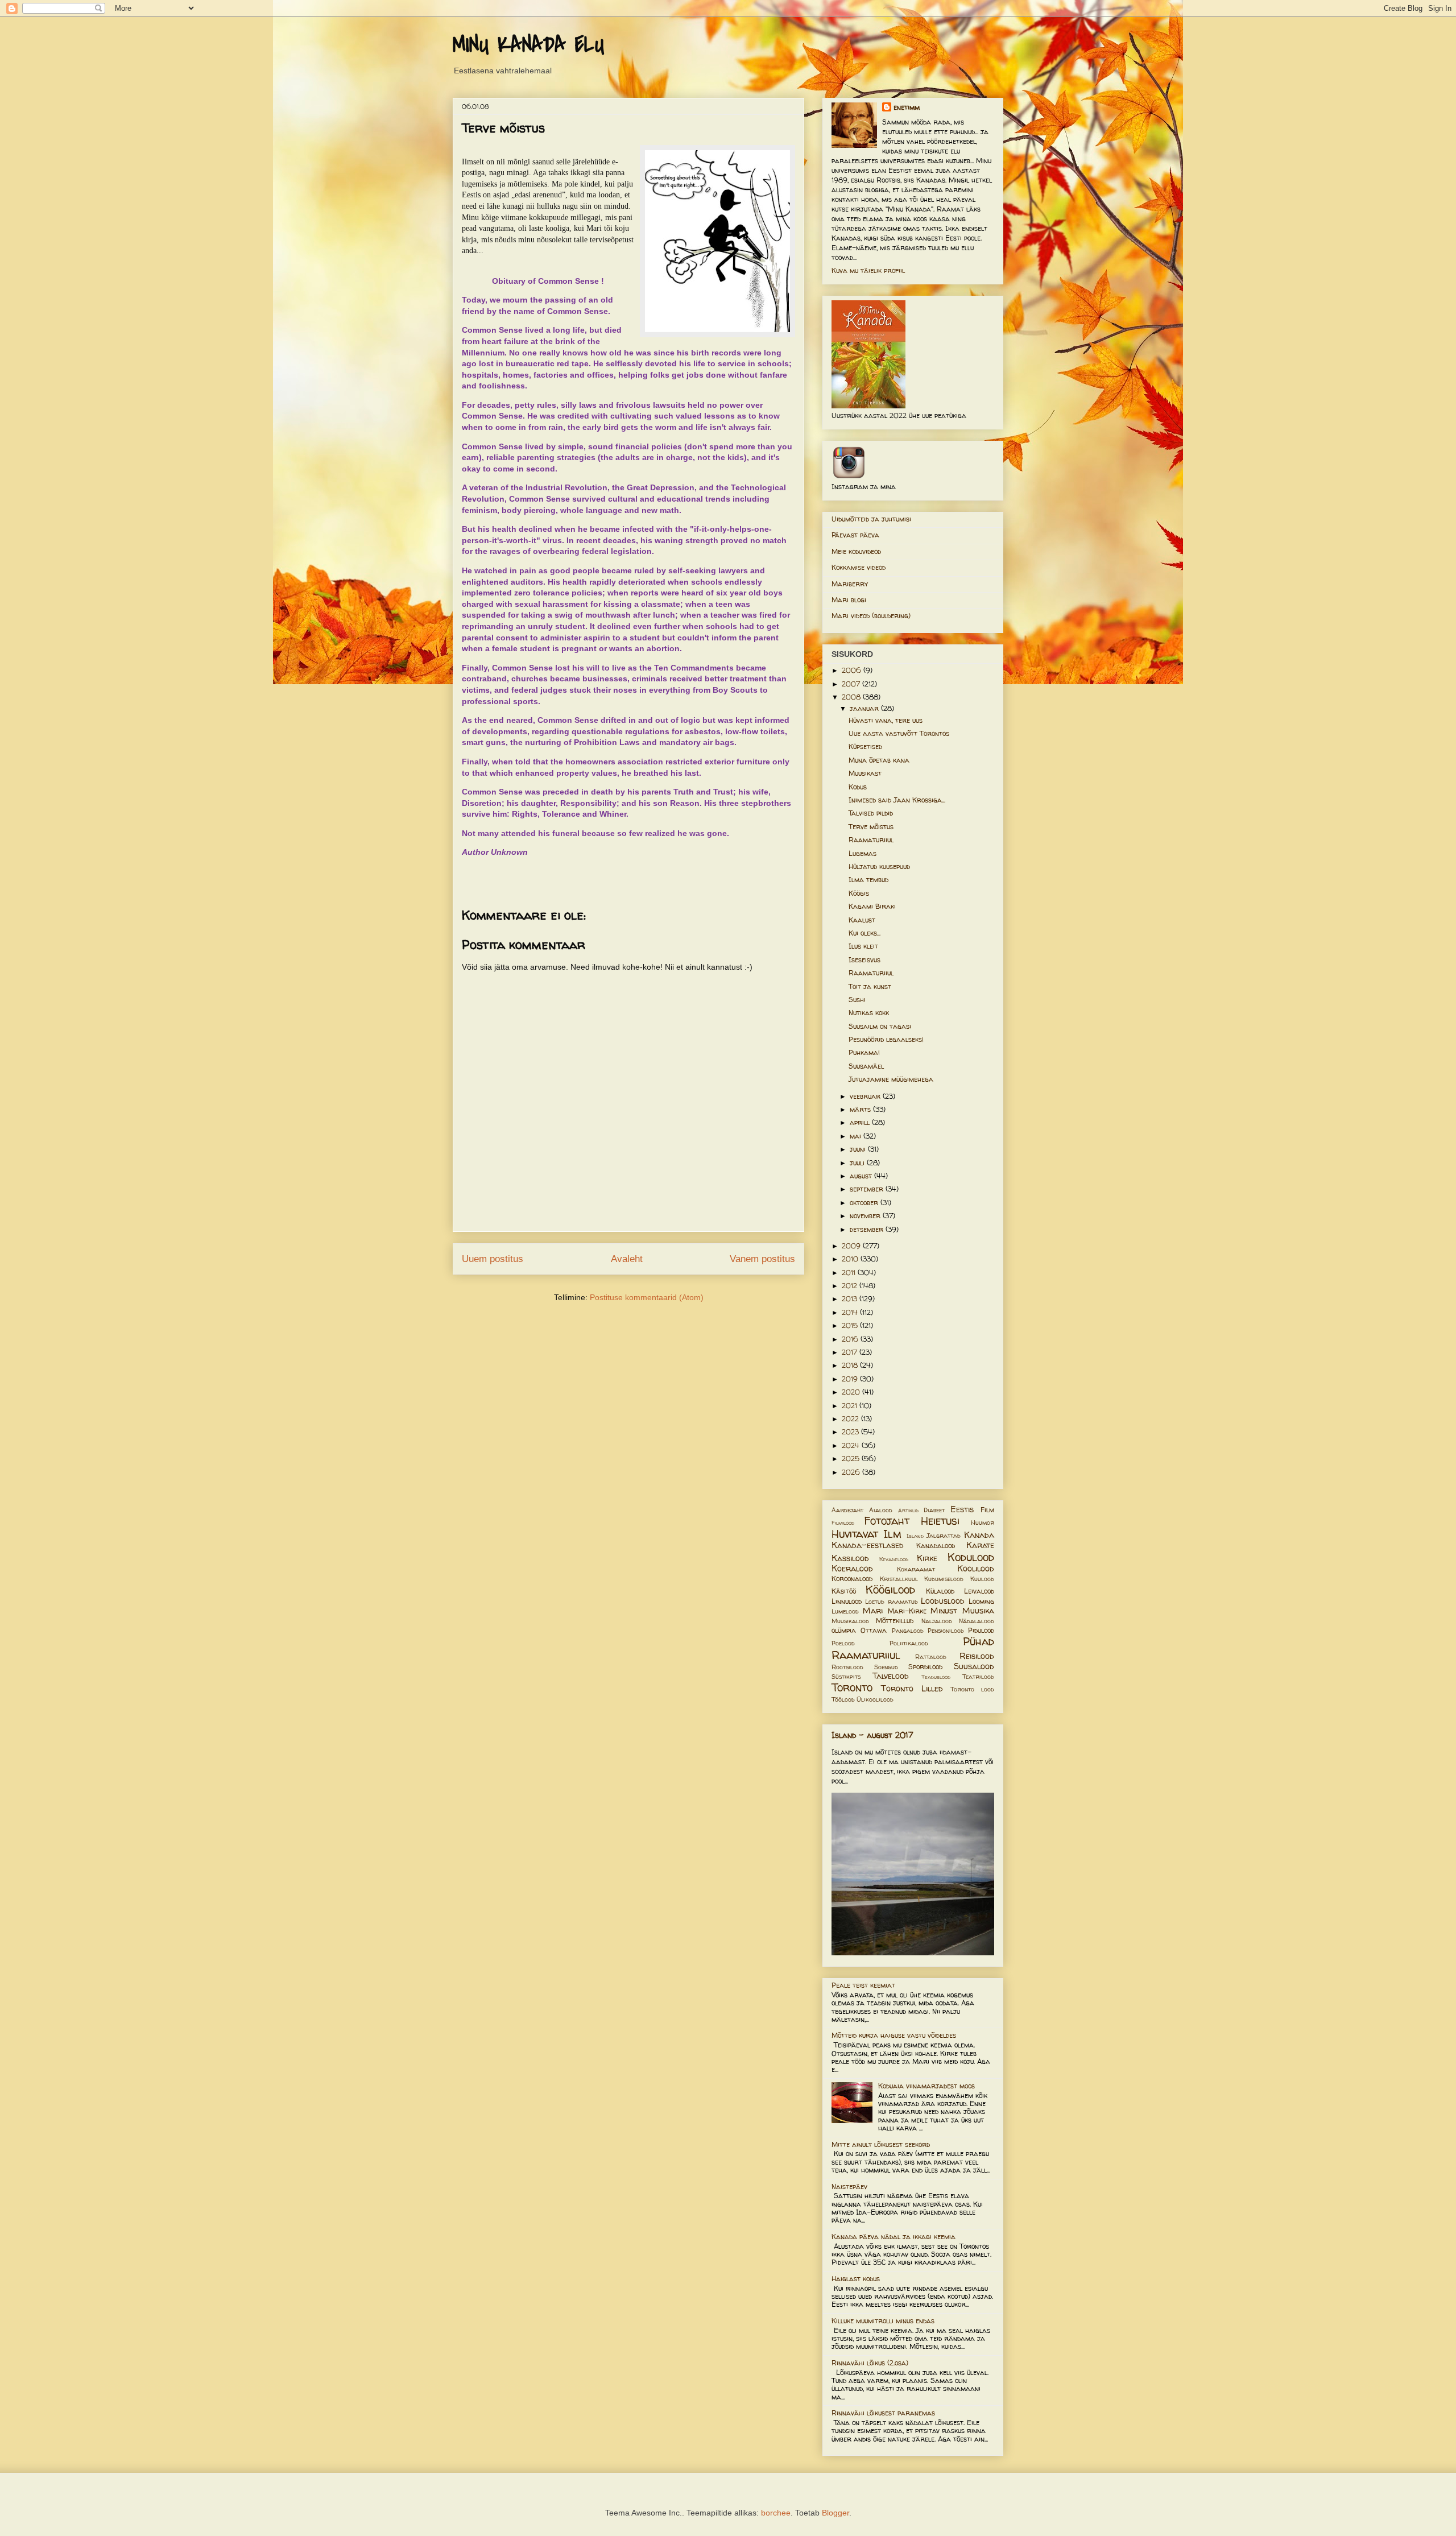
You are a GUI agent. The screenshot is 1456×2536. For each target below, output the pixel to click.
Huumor (983, 1523)
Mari (873, 1611)
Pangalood (908, 1631)
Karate (980, 1545)
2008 (852, 697)
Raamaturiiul (871, 840)
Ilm (892, 1534)
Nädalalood (977, 1621)
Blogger (835, 2513)
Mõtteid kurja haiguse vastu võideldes (894, 2035)
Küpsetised (865, 746)
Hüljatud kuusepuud (879, 866)
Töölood (843, 1699)
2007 (852, 684)
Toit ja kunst (870, 986)
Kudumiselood (944, 1579)
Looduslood (943, 1601)
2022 (851, 1419)
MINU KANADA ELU (528, 45)
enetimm (907, 107)
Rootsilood (847, 1667)
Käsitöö (844, 1591)
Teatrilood (978, 1677)
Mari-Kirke (907, 1611)
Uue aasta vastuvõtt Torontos (899, 733)
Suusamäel (866, 1066)
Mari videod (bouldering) (871, 616)
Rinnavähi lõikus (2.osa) (870, 2363)
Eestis (962, 1509)
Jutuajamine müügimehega (891, 1079)
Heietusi (940, 1521)
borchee (776, 2513)
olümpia (844, 1630)
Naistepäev (849, 2187)
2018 (851, 1365)
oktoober (865, 1203)
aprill (861, 1122)
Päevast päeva (855, 535)
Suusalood (974, 1666)
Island (915, 1536)
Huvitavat (855, 1534)
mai (857, 1136)
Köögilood (890, 1590)
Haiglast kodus (856, 2279)
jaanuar (865, 708)
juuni (859, 1149)
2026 (852, 1472)
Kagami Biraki (872, 906)
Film (987, 1510)
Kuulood (982, 1579)
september (868, 1189)
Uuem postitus (493, 1259)
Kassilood (850, 1558)
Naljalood (937, 1621)
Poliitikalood (909, 1643)
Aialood (881, 1510)
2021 (851, 1406)
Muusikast (865, 773)
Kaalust (862, 920)
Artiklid (908, 1510)
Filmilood (843, 1523)
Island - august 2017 (872, 1735)
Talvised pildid (871, 813)
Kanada (979, 1535)
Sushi (857, 1000)
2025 (852, 1459)
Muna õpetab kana (879, 760)
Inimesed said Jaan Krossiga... (897, 800)
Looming (981, 1601)
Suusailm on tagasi (880, 1026)
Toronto (852, 1687)
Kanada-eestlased (868, 1545)
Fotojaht (887, 1521)
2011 (850, 1273)
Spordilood (925, 1667)
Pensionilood (946, 1631)
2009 (852, 1246)
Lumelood (845, 1611)
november (866, 1216)
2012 (851, 1286)
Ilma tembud (868, 880)
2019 (851, 1379)
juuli (858, 1163)
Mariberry (850, 584)
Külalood (940, 1591)
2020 (852, 1392)
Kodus (858, 787)
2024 (852, 1445)
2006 (853, 670)
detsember (868, 1229)
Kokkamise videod (859, 567)
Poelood (843, 1643)
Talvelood (891, 1676)
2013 (851, 1299)
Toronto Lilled (912, 1689)
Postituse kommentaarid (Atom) (647, 1297)
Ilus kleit (863, 946)
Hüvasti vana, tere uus (886, 720)
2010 (851, 1259)
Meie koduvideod (856, 551)
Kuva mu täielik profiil (868, 270)
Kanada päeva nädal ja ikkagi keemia (894, 2237)
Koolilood (976, 1569)
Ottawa (874, 1630)
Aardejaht (847, 1510)
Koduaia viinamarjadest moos (926, 2086)
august (862, 1176)
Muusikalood (850, 1621)
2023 (851, 1432)
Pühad (979, 1641)
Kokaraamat (916, 1569)
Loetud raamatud (891, 1602)
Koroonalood (852, 1579)
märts (861, 1109)
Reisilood (977, 1656)
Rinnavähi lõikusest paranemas (883, 2413)
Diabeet (934, 1510)
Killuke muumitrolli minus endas (883, 2321)
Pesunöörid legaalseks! (886, 1039)
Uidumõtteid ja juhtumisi (871, 519)
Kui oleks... (864, 933)
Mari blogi (849, 600)
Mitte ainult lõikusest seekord (881, 2144)
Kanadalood (936, 1546)
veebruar (866, 1096)
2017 (851, 1352)
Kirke (927, 1558)
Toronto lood (972, 1689)
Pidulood (981, 1630)
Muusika (978, 1611)
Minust (944, 1611)
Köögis (859, 893)
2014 (851, 1312)
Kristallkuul (899, 1579)
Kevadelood (894, 1559)
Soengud (886, 1667)
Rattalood (931, 1657)
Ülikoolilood (875, 1699)
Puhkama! (864, 1052)
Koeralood (852, 1569)
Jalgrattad (944, 1536)
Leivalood (979, 1591)
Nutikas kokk (869, 1013)
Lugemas (863, 853)
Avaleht (627, 1259)
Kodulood (971, 1557)
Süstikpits (846, 1677)
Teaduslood (936, 1677)
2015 (851, 1325)
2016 (851, 1339)
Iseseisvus (864, 960)
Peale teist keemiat (863, 1985)
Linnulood (847, 1601)
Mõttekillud (895, 1621)
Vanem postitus (762, 1259)
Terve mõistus (871, 827)
